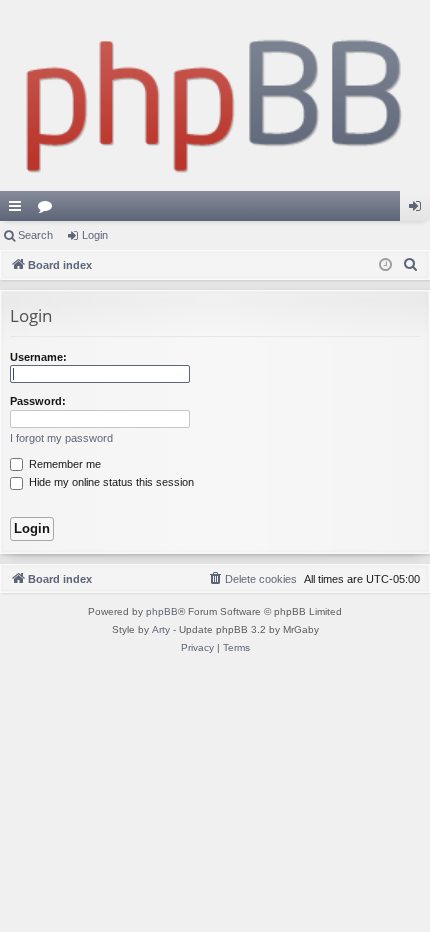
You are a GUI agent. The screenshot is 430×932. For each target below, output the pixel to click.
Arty (161, 629)
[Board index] (215, 95)
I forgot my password (61, 438)
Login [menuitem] (419, 210)
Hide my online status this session (110, 482)
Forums (49, 210)
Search (35, 235)
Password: (38, 401)
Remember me (63, 464)
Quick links (19, 210)
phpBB (162, 611)
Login (95, 235)
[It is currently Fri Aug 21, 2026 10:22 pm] (385, 265)
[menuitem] (411, 265)
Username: (38, 357)
